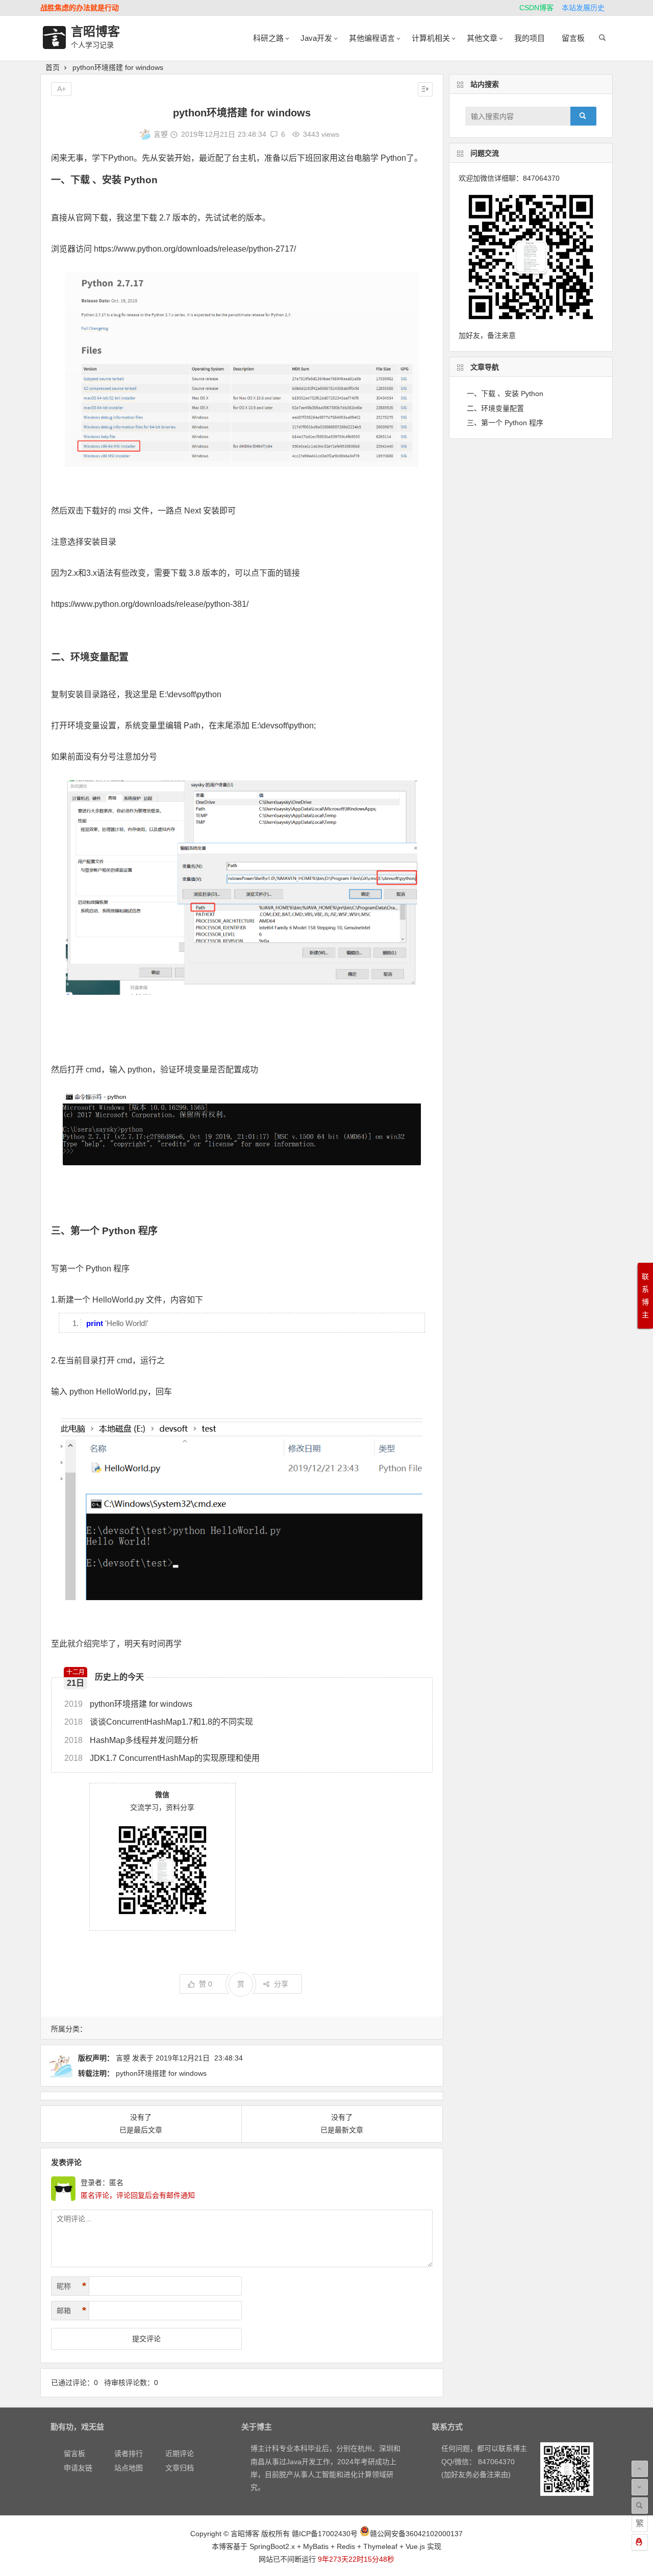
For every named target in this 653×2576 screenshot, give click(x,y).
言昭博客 (95, 31)
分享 (281, 1984)
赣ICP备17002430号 (325, 2534)
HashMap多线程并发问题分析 (131, 1740)
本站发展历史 (583, 8)
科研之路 (268, 38)
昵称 (71, 2286)
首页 (53, 67)
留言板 (573, 38)
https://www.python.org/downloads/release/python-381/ (150, 604)
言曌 (161, 134)
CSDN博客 (536, 8)
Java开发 (316, 38)
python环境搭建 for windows (128, 1704)
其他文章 (482, 38)
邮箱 (71, 2311)
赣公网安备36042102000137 (416, 2534)
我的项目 (530, 38)
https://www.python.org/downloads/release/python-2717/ (195, 249)
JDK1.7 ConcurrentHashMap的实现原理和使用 (162, 1758)
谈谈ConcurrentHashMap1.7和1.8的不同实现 (159, 1722)
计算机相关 (431, 38)
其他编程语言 (372, 38)
